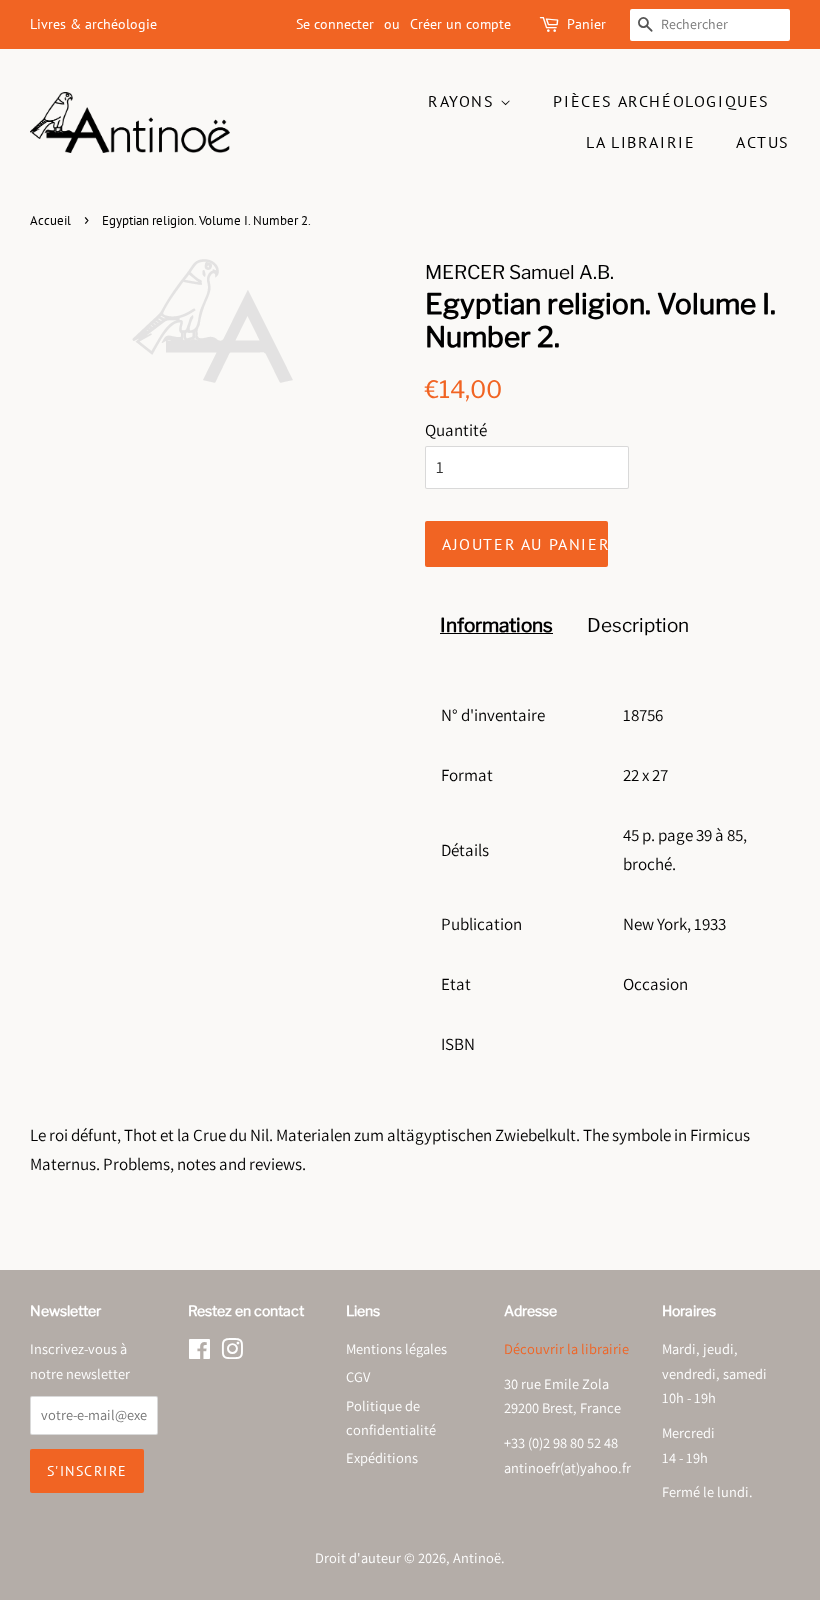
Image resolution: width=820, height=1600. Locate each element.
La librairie (640, 142)
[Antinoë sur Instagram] (232, 1352)
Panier (586, 24)
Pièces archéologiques (661, 101)
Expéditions (382, 1457)
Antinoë (477, 1557)
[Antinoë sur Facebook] (199, 1352)
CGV (358, 1376)
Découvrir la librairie (566, 1348)
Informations (496, 625)
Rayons (464, 101)
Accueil (50, 220)
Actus (763, 142)
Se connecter (335, 24)
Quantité (456, 430)
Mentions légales (396, 1348)
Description (638, 625)
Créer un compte (460, 24)
